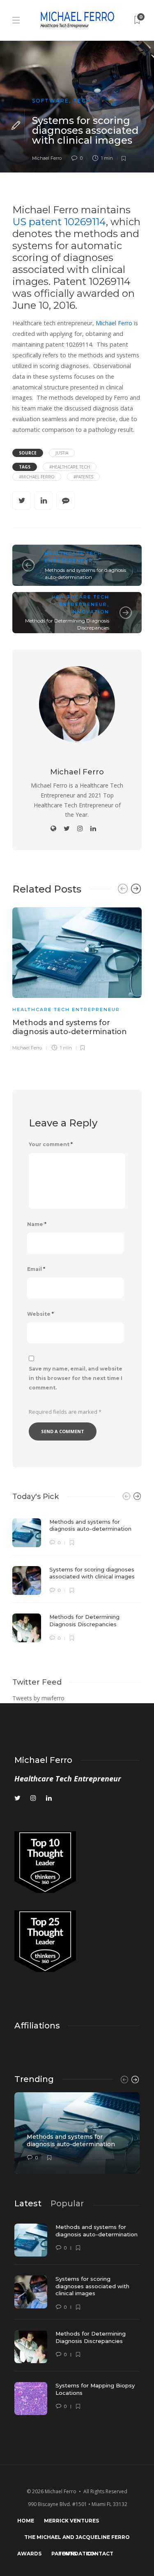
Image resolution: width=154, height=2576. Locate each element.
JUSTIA (62, 453)
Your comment (51, 1144)
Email (36, 1269)
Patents (64, 2554)
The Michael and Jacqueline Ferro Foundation (77, 2540)
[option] (77, 978)
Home (26, 2521)
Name (37, 1224)
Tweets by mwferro (38, 1698)
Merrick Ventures (71, 2521)
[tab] (28, 2203)
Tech (82, 101)
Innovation (90, 612)
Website (40, 1314)
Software (51, 101)
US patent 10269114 (59, 222)
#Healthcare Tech (70, 467)
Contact (100, 2554)
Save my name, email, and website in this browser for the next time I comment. (76, 1378)
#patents (83, 477)
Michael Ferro (47, 158)
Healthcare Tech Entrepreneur (66, 1009)
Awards (29, 2554)
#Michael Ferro (37, 477)
